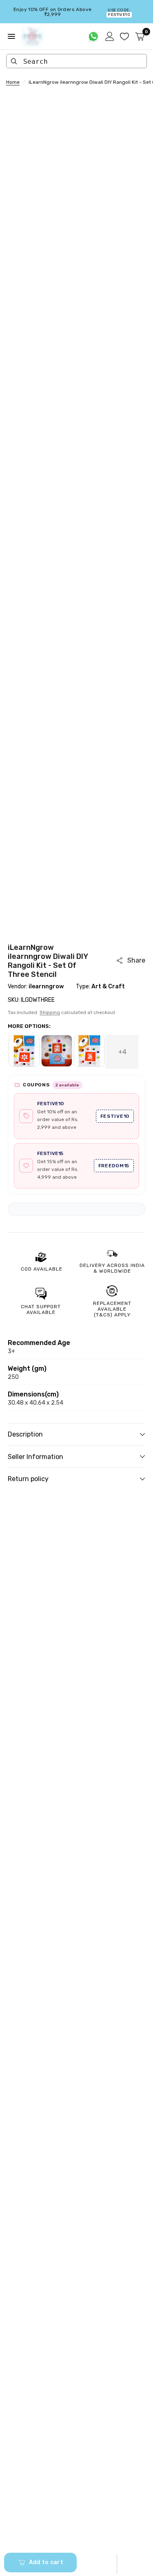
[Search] (14, 61)
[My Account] (110, 36)
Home (13, 82)
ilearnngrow (46, 986)
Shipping (50, 1012)
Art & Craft (108, 986)
